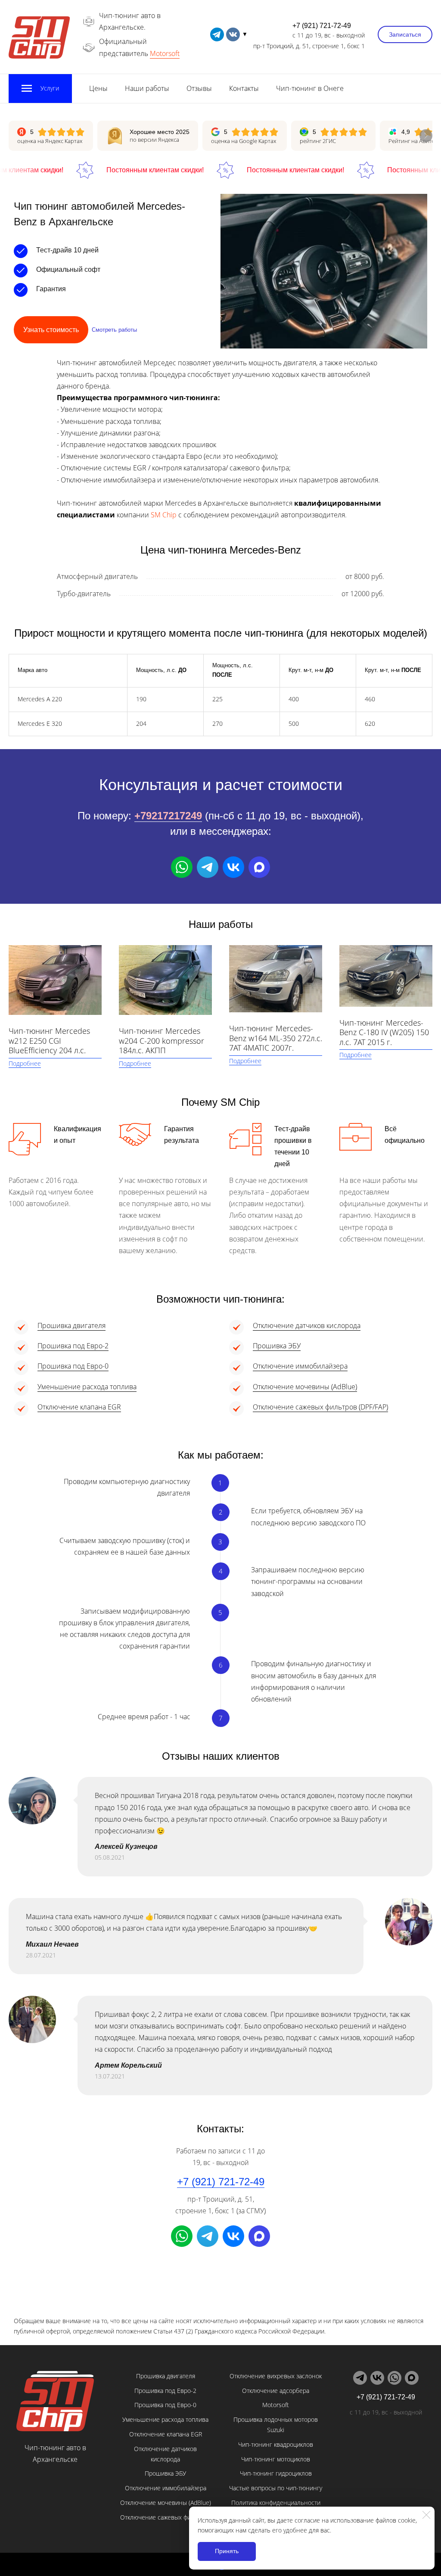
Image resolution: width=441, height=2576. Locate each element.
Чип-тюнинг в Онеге (310, 88)
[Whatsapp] (182, 867)
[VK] (233, 867)
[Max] (259, 867)
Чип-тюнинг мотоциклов (276, 2459)
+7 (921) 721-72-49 (322, 26)
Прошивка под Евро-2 (73, 1346)
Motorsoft (165, 53)
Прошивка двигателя (71, 1325)
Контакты (244, 88)
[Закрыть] (426, 2515)
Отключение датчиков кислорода (307, 1325)
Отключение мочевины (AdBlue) (305, 1387)
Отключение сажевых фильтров (165, 2517)
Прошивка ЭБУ (277, 1346)
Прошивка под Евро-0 (73, 1366)
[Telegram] (208, 867)
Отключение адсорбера (276, 2391)
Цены (98, 88)
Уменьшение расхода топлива (87, 1387)
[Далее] (426, 136)
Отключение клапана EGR (79, 1407)
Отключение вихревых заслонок (276, 2376)
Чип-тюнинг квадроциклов (276, 2444)
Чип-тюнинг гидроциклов (276, 2473)
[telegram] (217, 34)
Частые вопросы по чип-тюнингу (276, 2488)
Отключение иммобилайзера (300, 1366)
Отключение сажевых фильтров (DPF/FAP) (320, 1407)
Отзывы (199, 88)
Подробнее (25, 1063)
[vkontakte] (233, 34)
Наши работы (147, 88)
